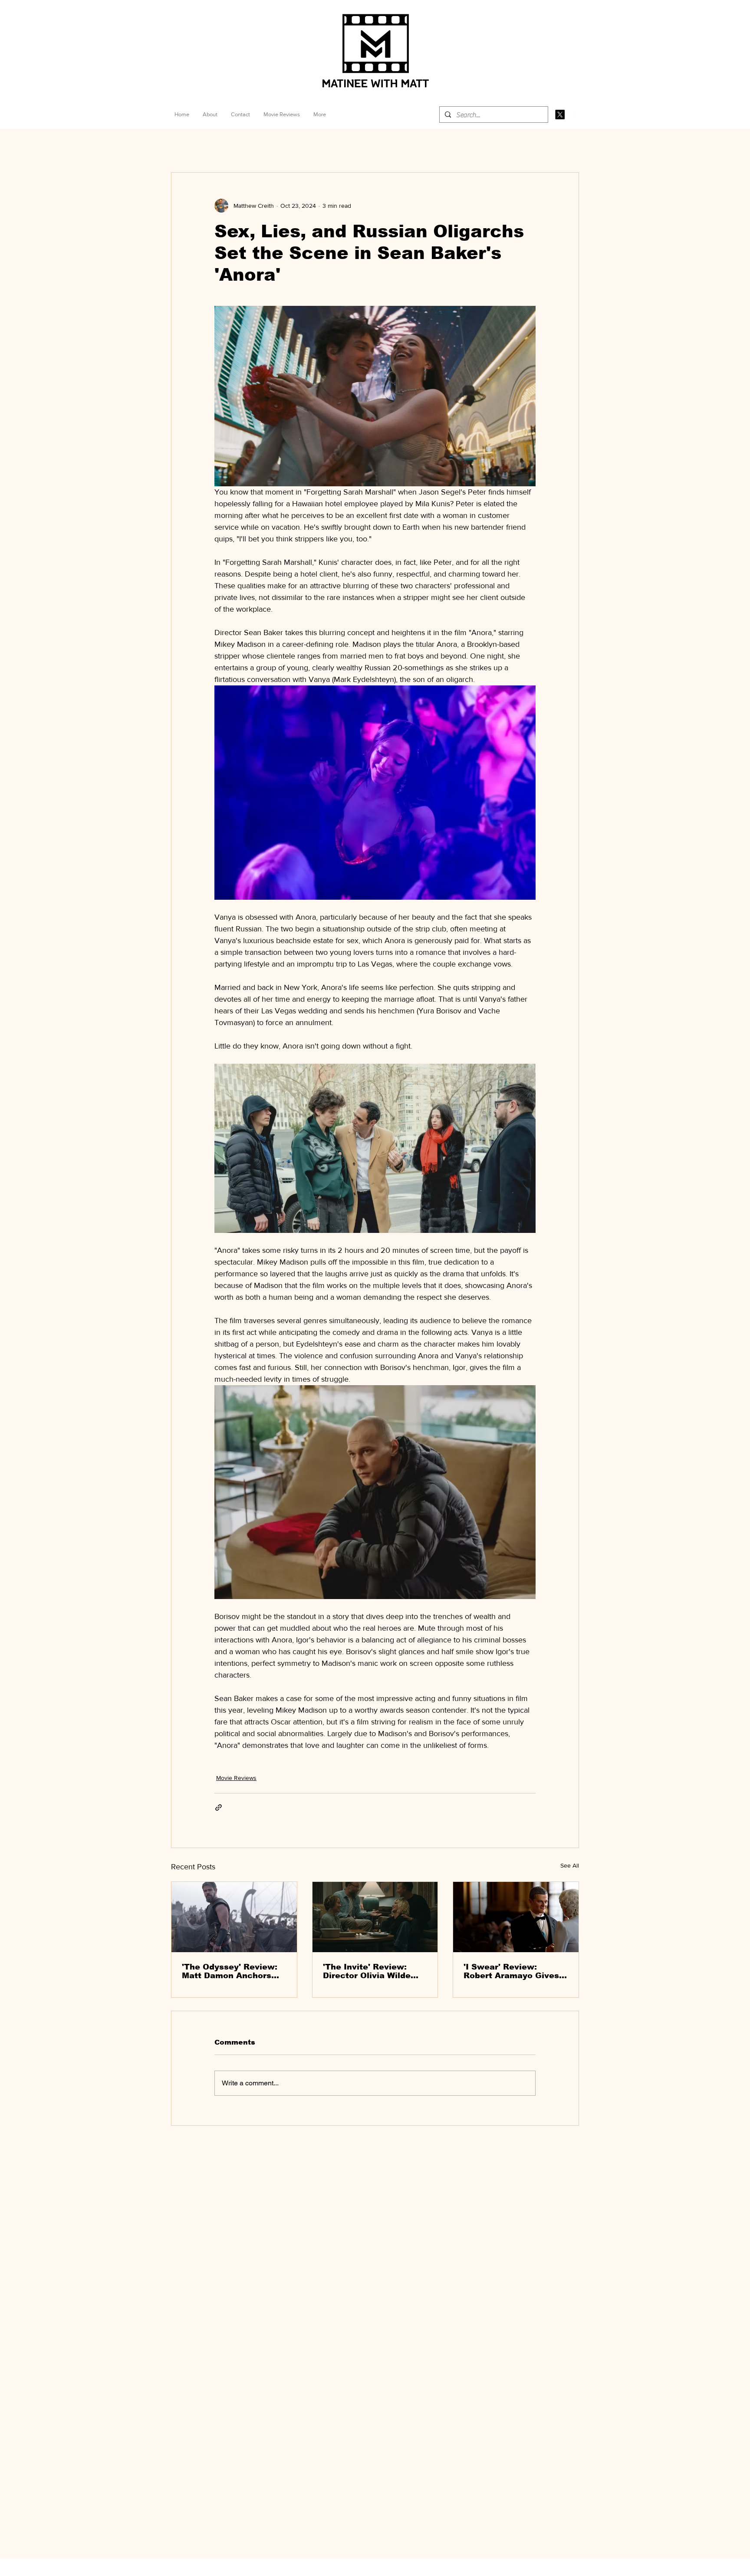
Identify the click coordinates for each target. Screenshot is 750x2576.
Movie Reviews (236, 1778)
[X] (560, 115)
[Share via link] (219, 1807)
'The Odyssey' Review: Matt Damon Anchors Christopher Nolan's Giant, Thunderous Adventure (230, 1971)
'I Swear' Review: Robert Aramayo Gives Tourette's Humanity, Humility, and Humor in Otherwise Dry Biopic (512, 1971)
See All (570, 1865)
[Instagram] (575, 115)
